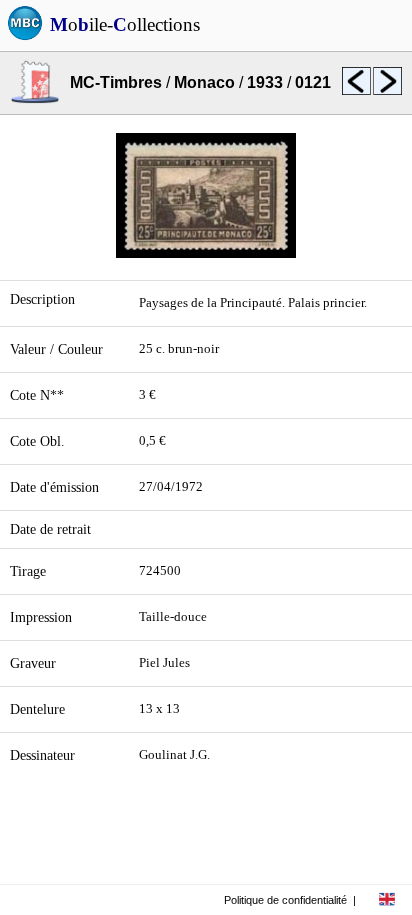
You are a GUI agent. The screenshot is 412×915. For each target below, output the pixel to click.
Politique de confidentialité (285, 900)
